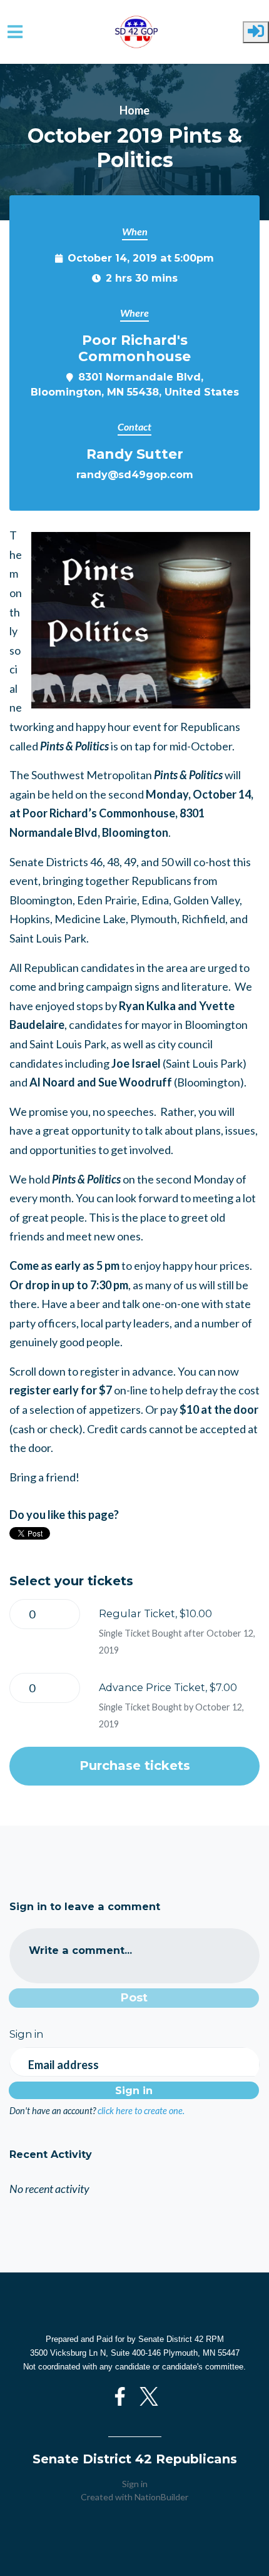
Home (134, 110)
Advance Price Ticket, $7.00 (168, 1687)
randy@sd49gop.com (135, 474)
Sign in (135, 2484)
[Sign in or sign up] (256, 32)
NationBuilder (161, 2497)
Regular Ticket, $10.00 (155, 1613)
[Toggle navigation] (15, 32)
